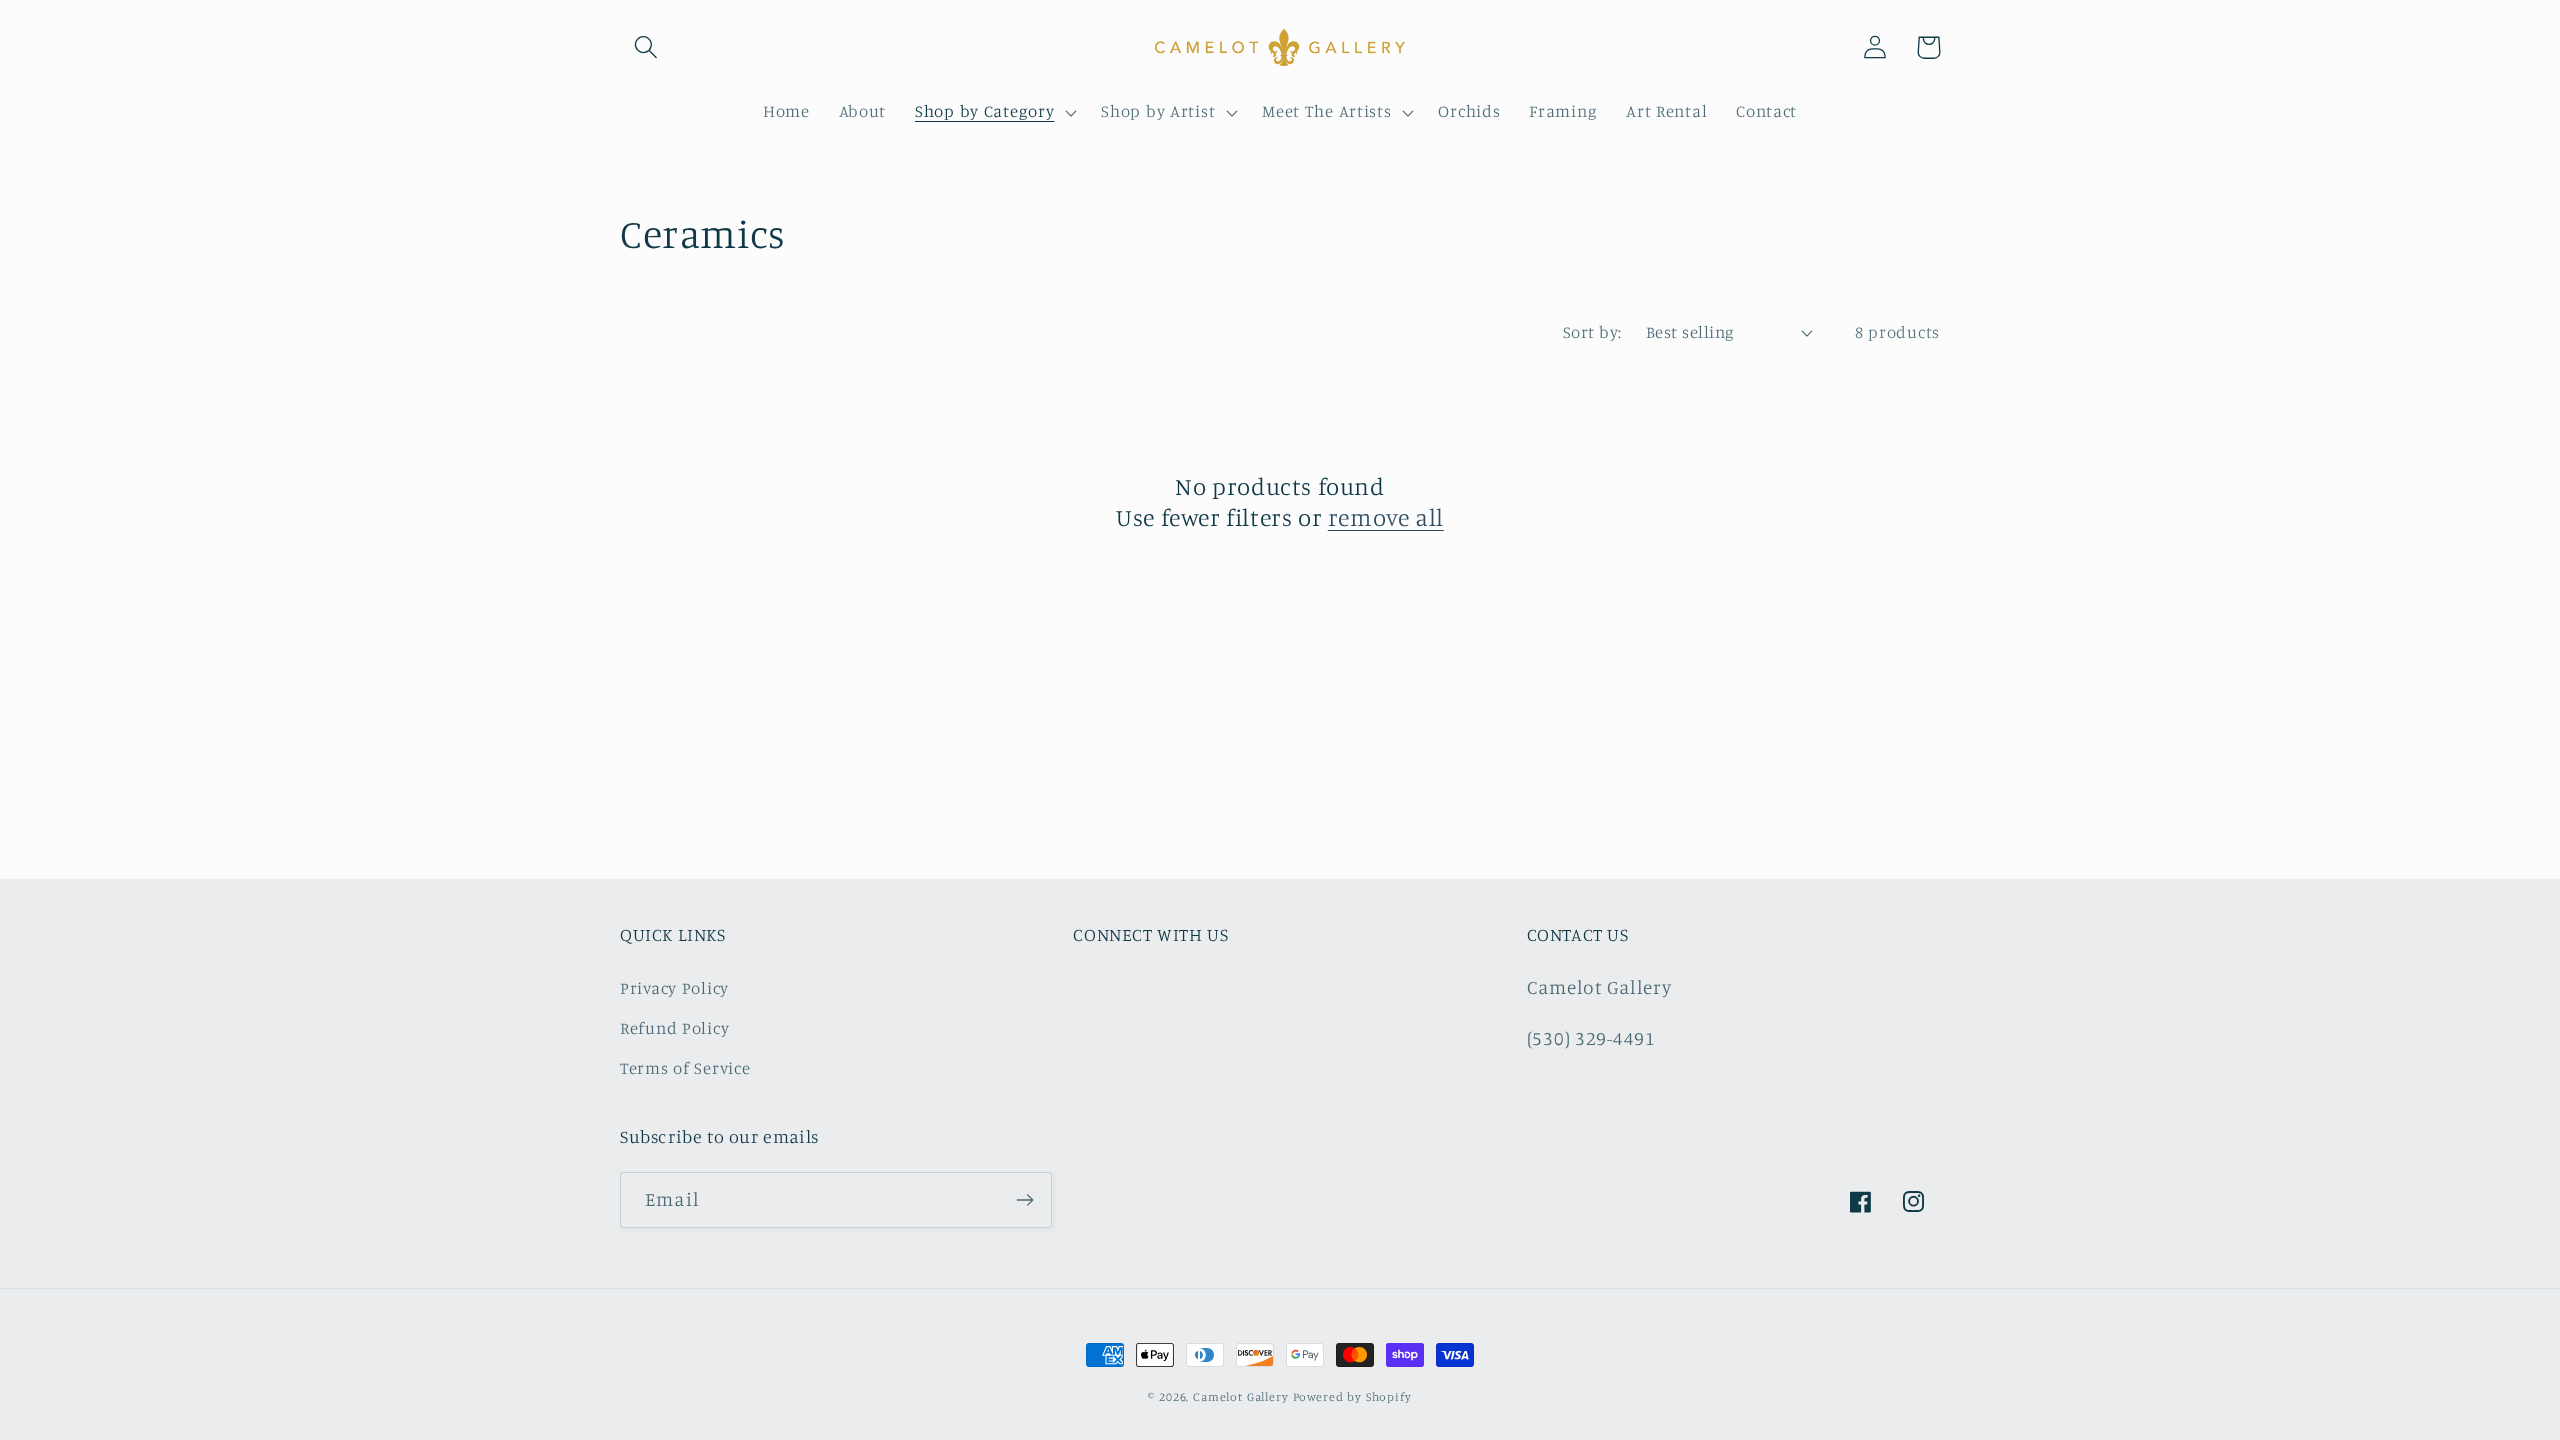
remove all (1386, 517)
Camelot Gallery (1241, 1396)
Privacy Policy (674, 988)
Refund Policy (674, 1028)
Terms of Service (685, 1068)
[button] (646, 47)
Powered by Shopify (1352, 1396)
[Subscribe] (1024, 1200)
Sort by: (1592, 332)
